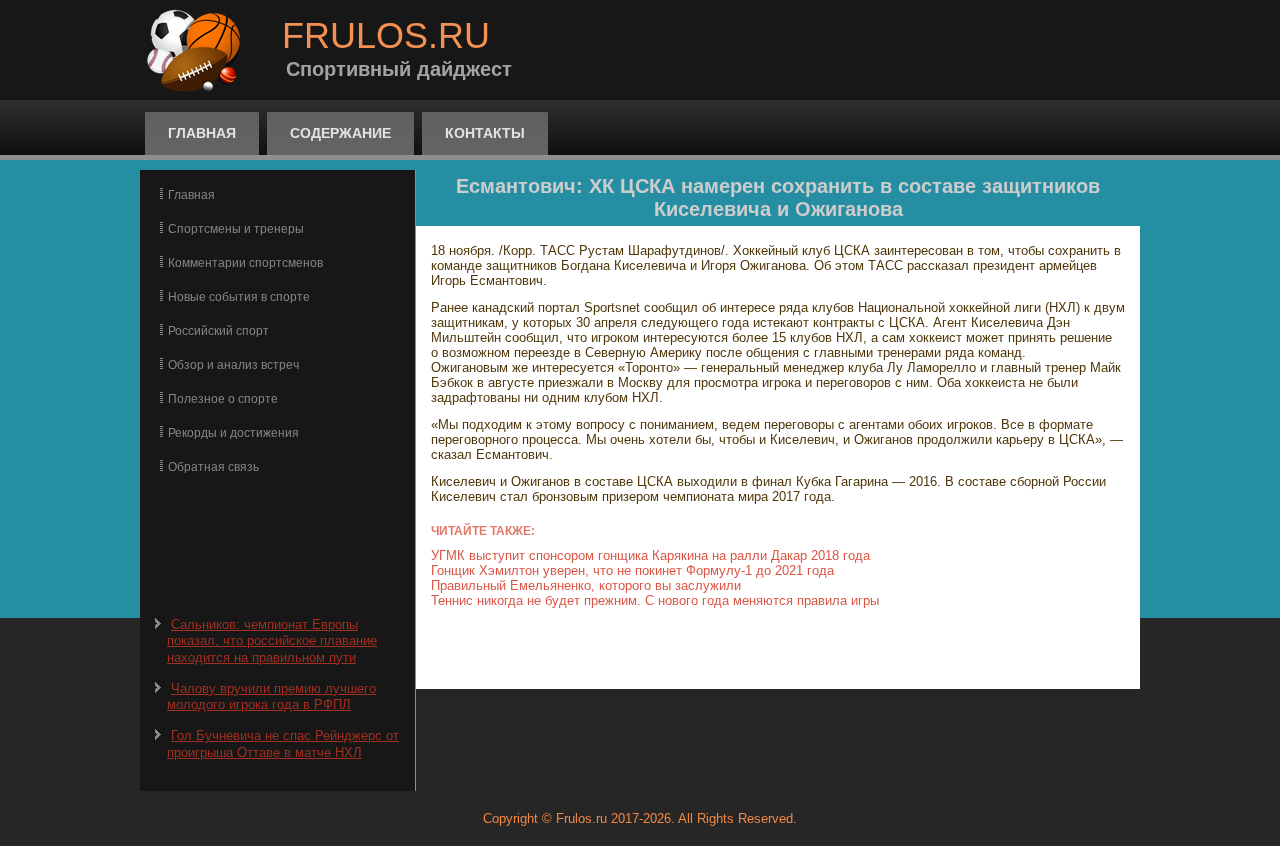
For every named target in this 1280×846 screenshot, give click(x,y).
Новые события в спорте (239, 297)
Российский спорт (218, 331)
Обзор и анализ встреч (233, 365)
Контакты (485, 133)
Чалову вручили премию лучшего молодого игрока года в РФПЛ (271, 696)
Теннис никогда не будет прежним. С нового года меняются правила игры (655, 600)
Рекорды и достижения (233, 433)
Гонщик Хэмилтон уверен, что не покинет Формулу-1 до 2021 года (632, 570)
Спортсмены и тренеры (236, 229)
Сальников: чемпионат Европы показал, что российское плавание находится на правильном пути (272, 641)
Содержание (340, 133)
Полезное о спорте (223, 399)
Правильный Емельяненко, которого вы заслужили (586, 585)
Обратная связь (213, 467)
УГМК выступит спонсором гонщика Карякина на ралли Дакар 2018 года (650, 555)
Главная (202, 133)
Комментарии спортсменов (245, 263)
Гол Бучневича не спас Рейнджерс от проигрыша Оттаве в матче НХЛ (283, 743)
